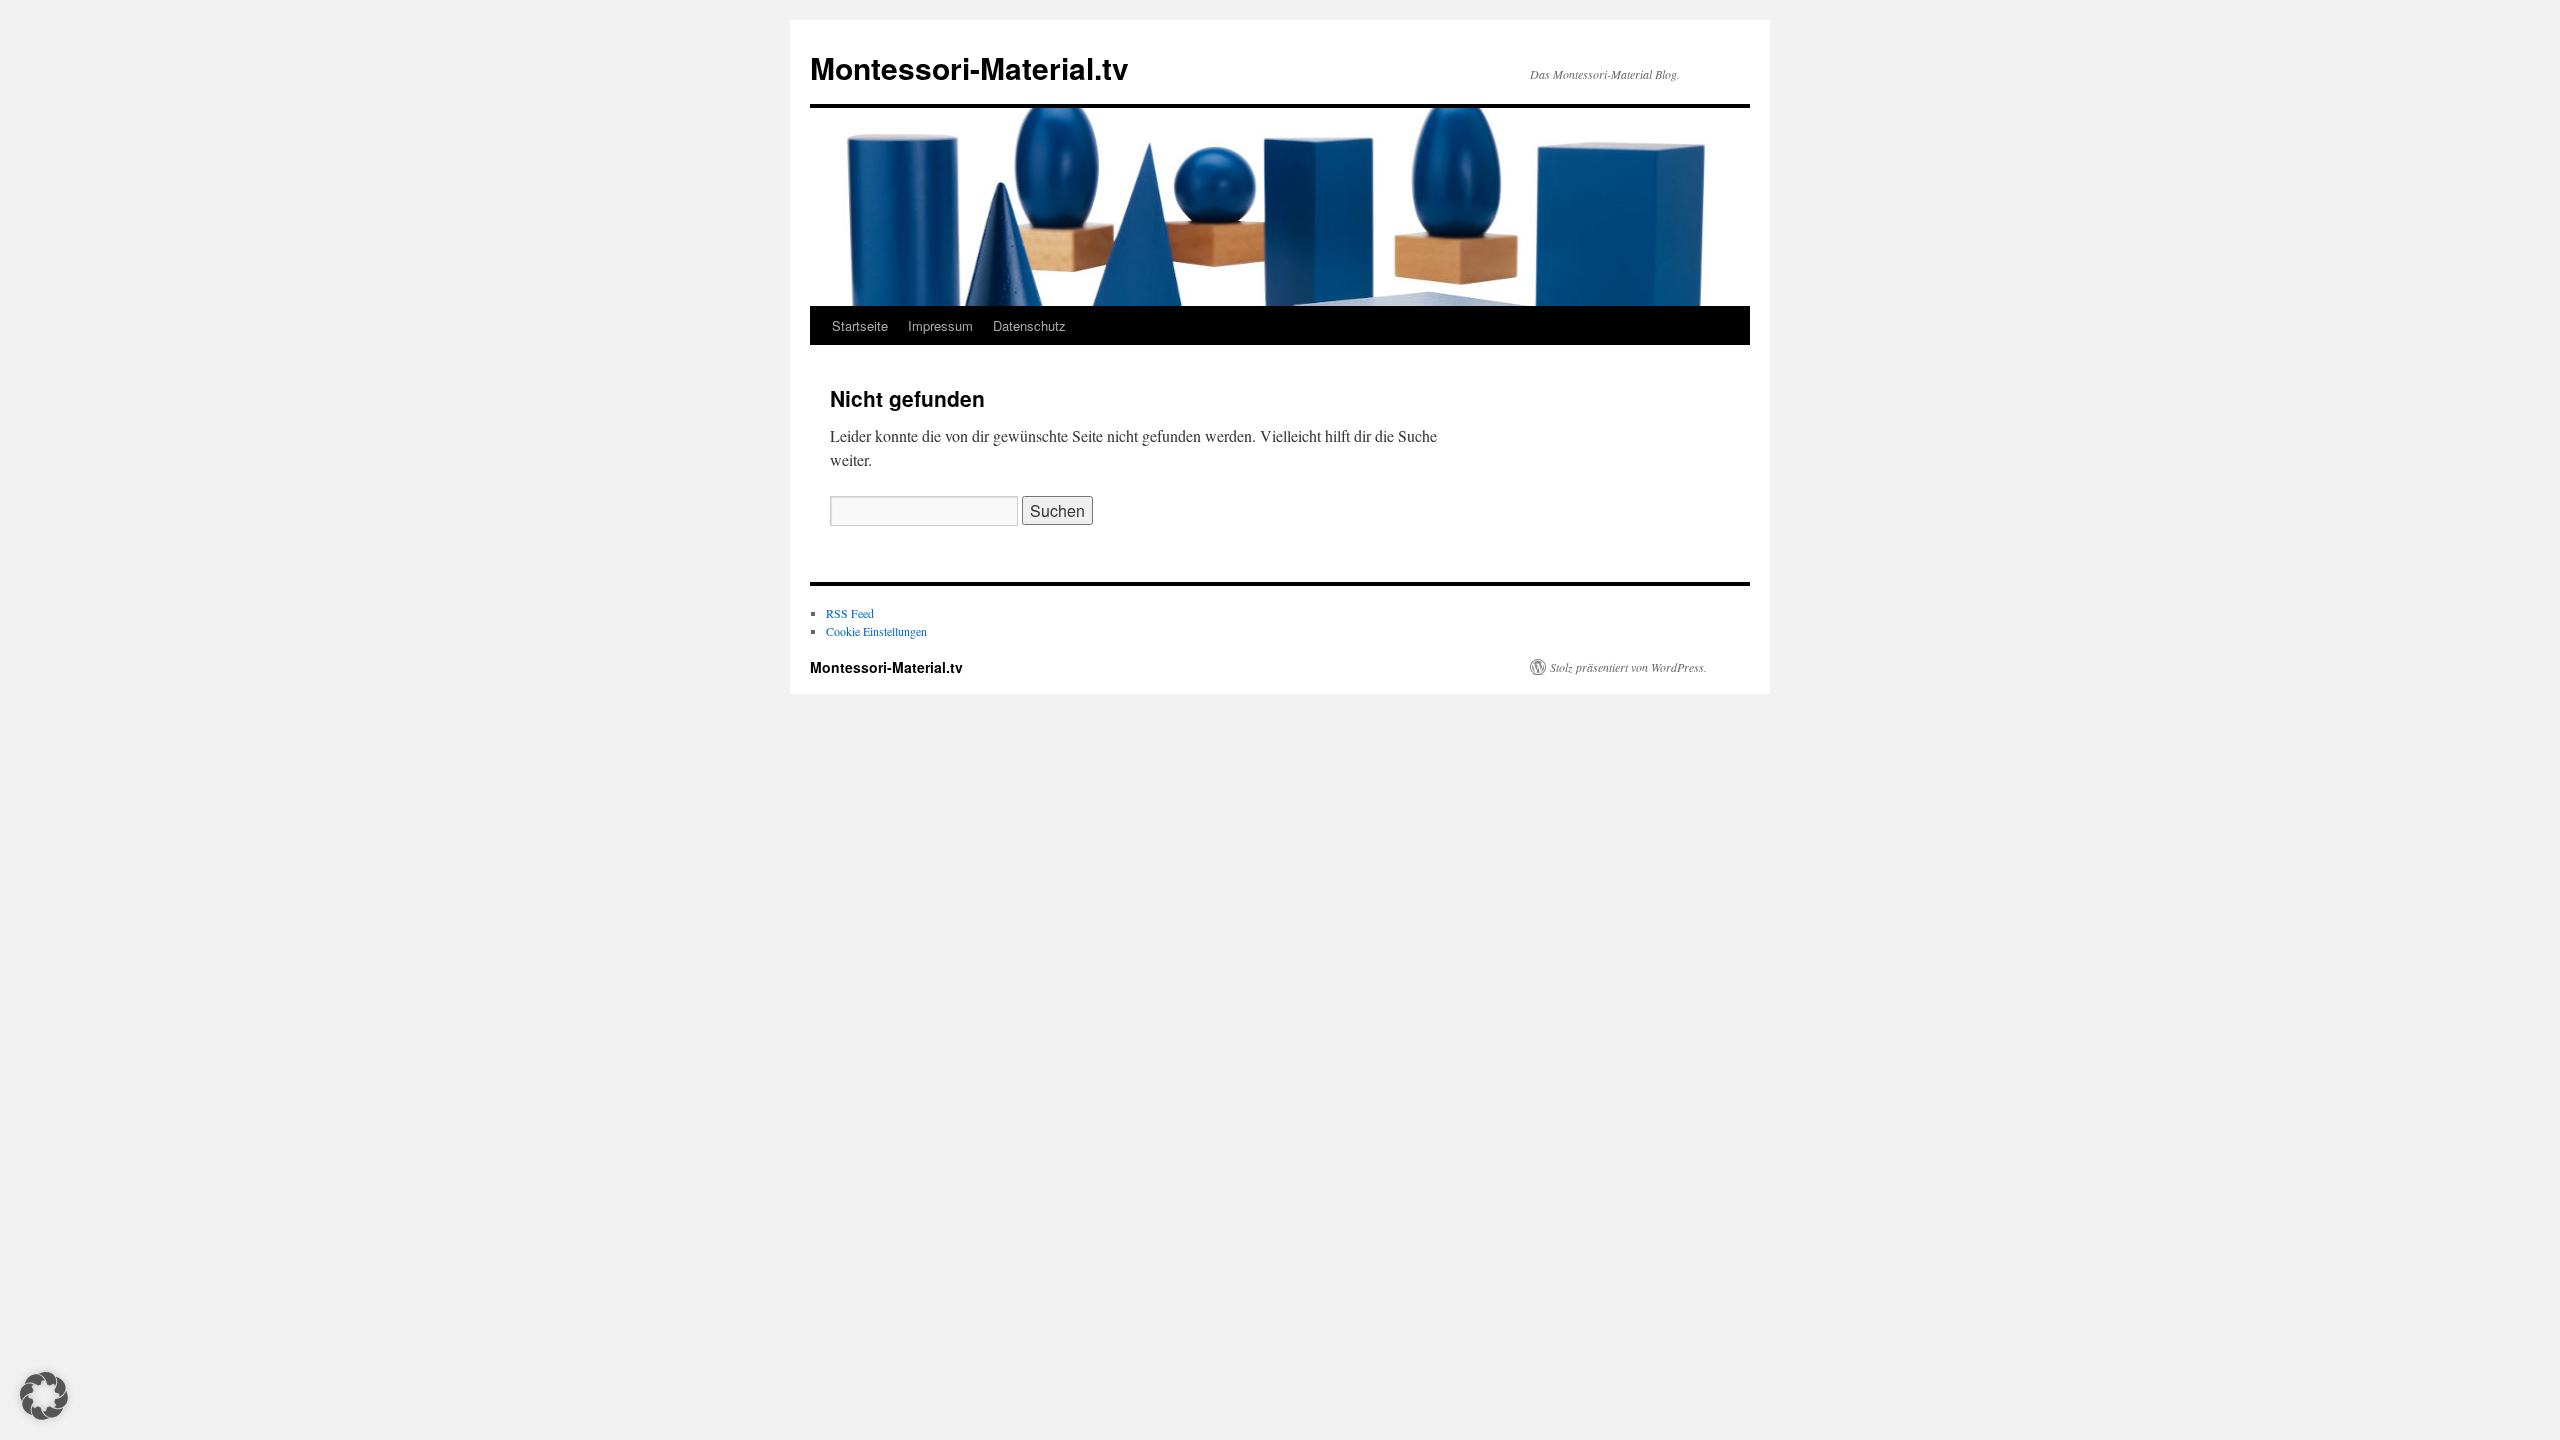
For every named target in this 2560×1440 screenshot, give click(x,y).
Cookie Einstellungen (876, 631)
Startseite (860, 325)
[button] (44, 1396)
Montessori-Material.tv (969, 67)
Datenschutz (1029, 325)
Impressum (940, 325)
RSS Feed (850, 613)
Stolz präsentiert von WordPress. (1628, 667)
